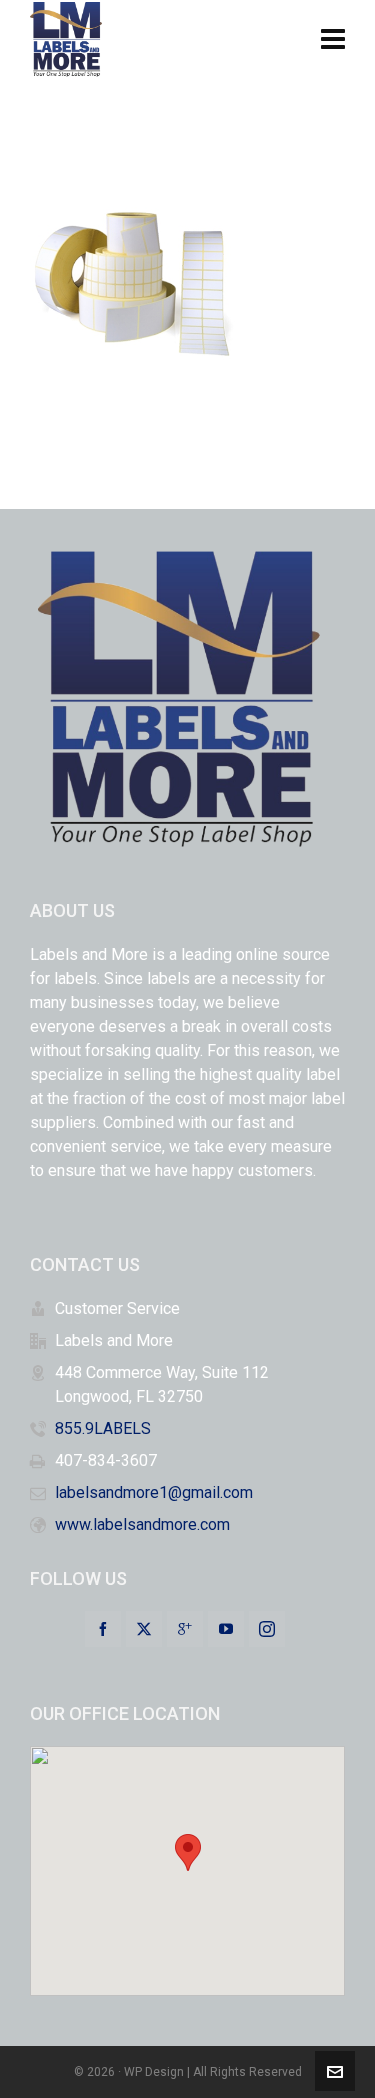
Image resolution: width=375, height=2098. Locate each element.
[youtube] (226, 1629)
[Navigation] (333, 40)
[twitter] (144, 1629)
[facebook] (103, 1629)
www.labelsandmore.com (142, 1524)
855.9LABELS (103, 1428)
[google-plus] (185, 1629)
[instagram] (267, 1629)
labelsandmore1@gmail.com (154, 1492)
